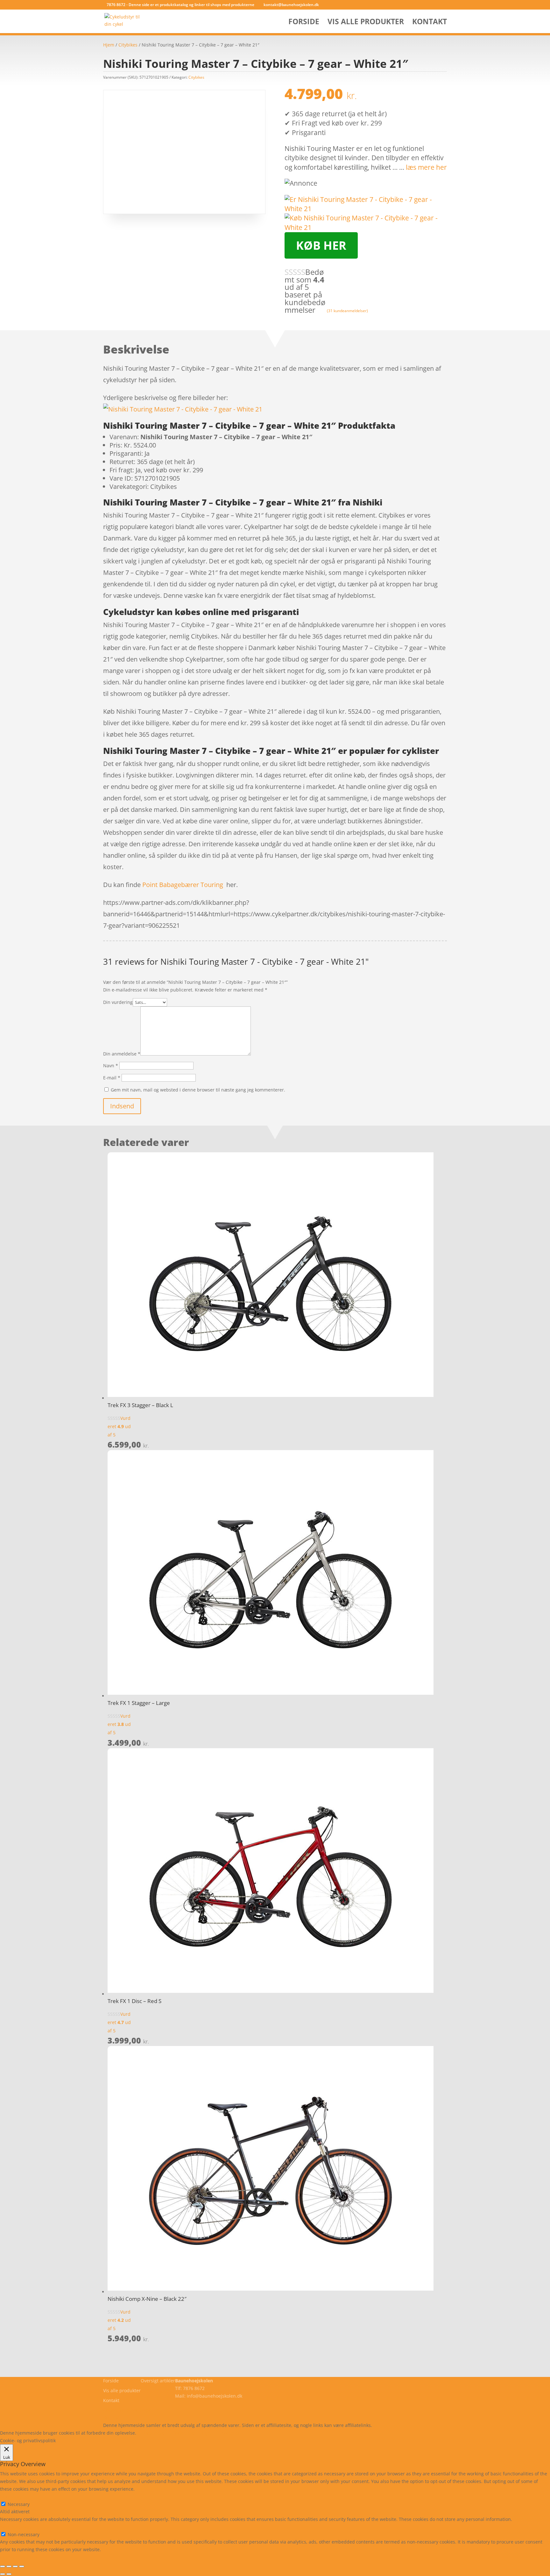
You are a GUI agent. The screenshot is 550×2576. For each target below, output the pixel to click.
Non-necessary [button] (16, 2527)
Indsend (122, 1106)
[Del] (15, 2566)
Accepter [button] (231, 2433)
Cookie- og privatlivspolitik (131, 2410)
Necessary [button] (11, 2497)
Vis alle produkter (366, 23)
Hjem (109, 45)
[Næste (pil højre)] (9, 2574)
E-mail (112, 1078)
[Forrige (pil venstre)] (3, 2574)
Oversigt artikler (158, 2381)
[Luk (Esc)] (22, 2566)
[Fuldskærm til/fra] (9, 2566)
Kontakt (430, 23)
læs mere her (426, 167)
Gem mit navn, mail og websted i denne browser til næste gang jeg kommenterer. (198, 1090)
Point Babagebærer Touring (183, 885)
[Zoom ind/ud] (3, 2566)
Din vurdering (118, 1002)
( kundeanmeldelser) (347, 310)
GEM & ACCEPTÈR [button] (19, 2557)
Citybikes (128, 45)
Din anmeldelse (122, 1054)
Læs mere (154, 2433)
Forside (304, 23)
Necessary (19, 2504)
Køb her (321, 245)
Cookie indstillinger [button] (193, 2433)
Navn (111, 1066)
